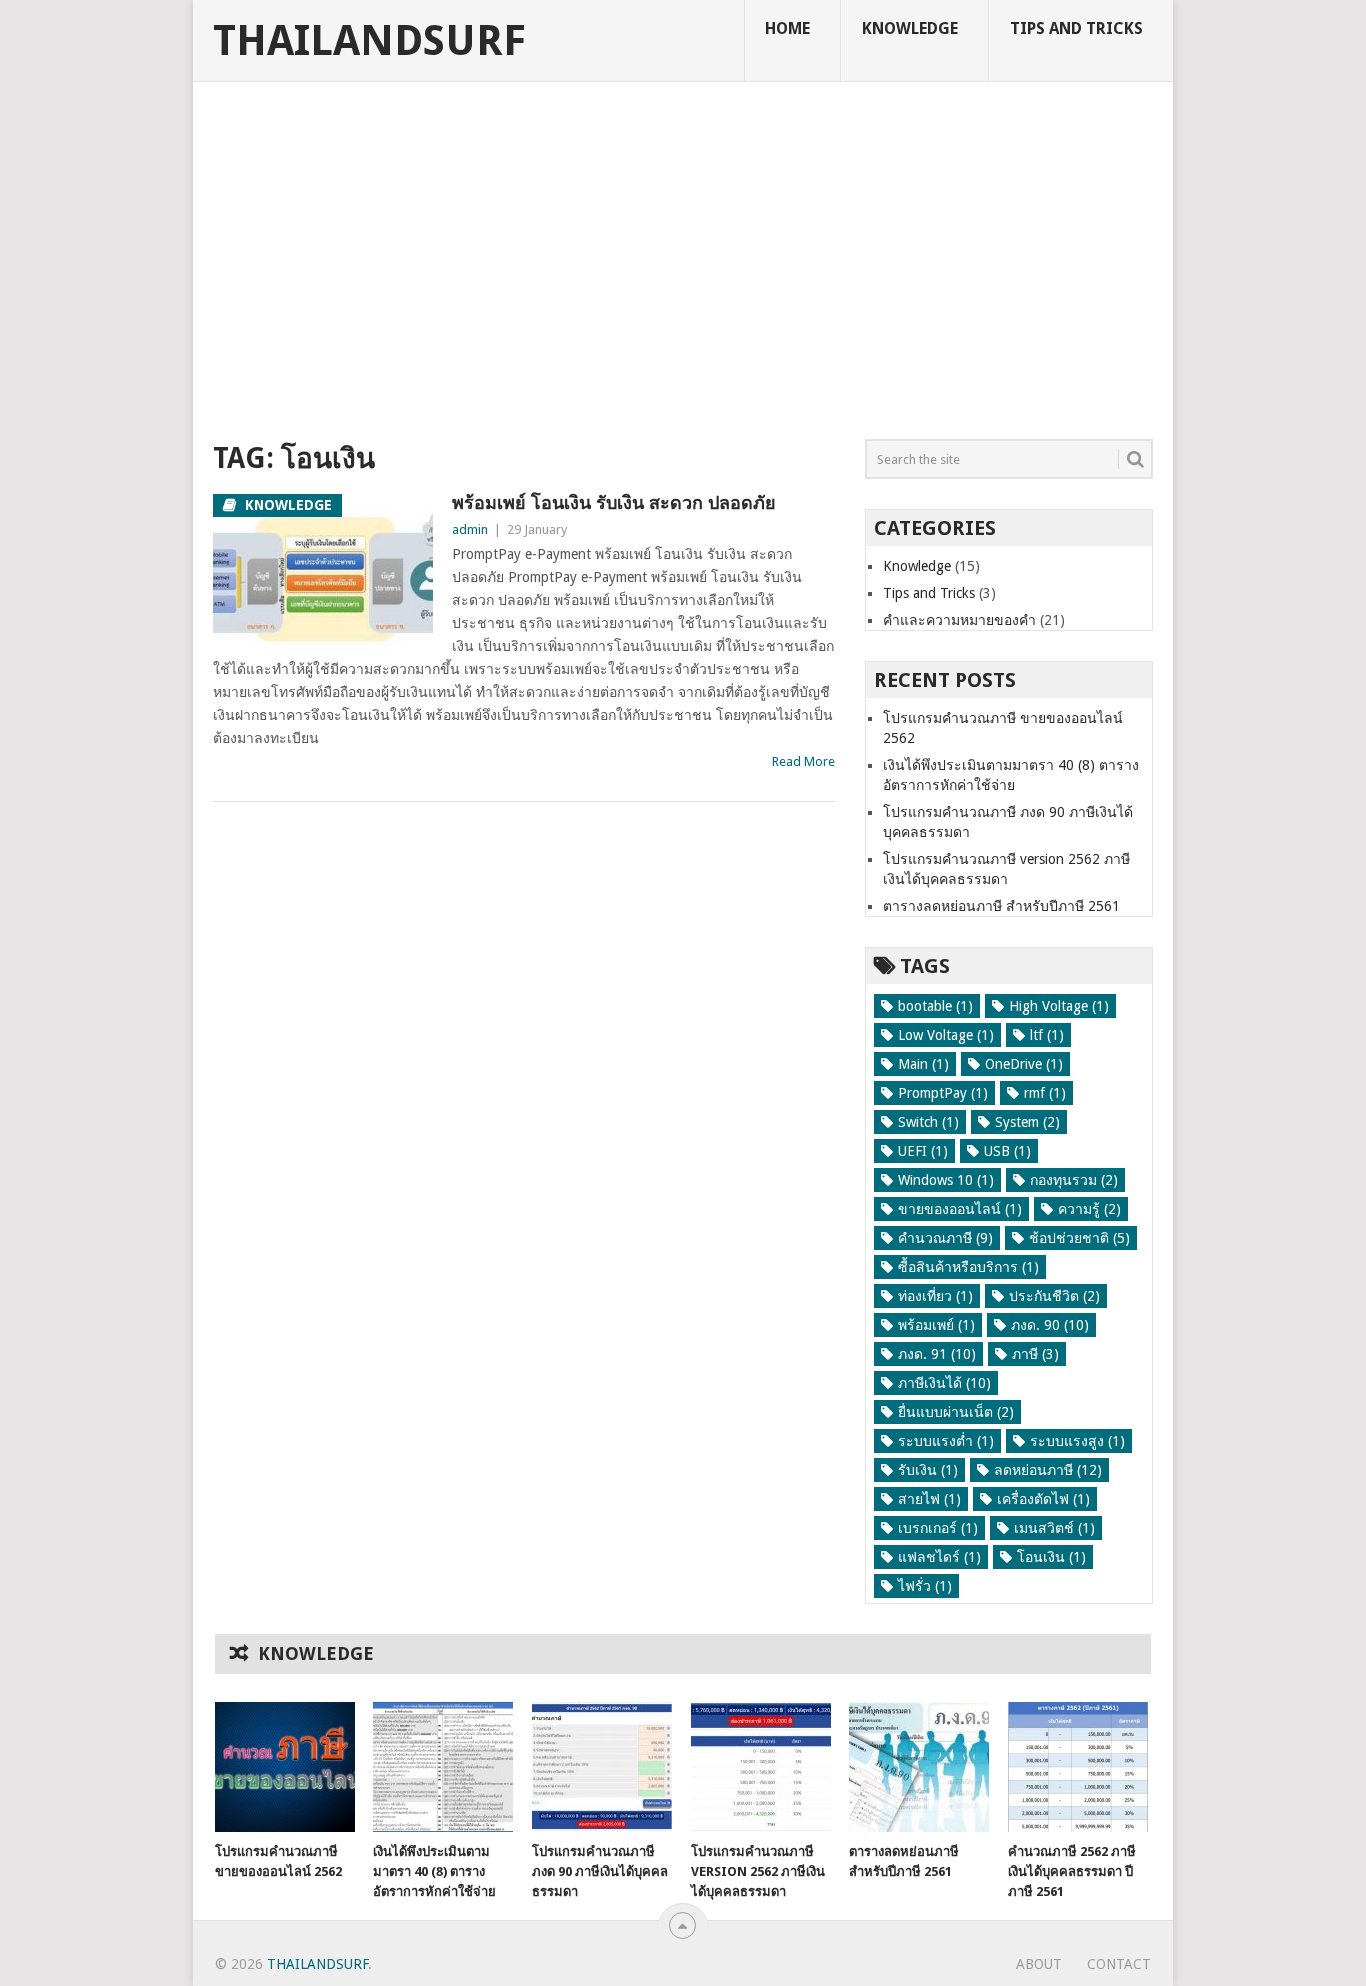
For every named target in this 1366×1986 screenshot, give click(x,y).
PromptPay (943, 1093)
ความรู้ (1089, 1209)
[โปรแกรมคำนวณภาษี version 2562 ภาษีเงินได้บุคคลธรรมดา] (761, 1767)
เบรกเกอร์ (938, 1528)
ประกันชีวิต (1054, 1296)
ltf (1047, 1035)
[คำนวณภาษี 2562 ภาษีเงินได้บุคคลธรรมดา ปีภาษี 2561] (1078, 1767)
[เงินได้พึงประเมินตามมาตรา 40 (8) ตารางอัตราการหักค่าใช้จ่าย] (443, 1767)
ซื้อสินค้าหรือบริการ (968, 1267)
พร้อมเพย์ (936, 1325)
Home (787, 28)
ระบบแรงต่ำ (946, 1441)
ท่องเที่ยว (935, 1296)
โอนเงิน (1051, 1557)
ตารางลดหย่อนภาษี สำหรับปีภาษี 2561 (1001, 906)
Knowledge (910, 28)
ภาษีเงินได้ (944, 1383)
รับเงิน (928, 1470)
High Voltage (1059, 1006)
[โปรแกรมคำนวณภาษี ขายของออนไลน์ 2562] (285, 1767)
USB (1007, 1151)
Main (923, 1064)
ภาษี (1035, 1354)
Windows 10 (946, 1180)
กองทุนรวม (1074, 1180)
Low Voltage (946, 1035)
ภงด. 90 (1050, 1325)
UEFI (923, 1151)
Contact (1119, 1964)
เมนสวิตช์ (1054, 1528)
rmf (1045, 1093)
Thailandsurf (369, 41)
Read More (803, 761)
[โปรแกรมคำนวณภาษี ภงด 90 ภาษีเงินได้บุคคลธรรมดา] (602, 1767)
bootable (935, 1006)
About (1039, 1964)
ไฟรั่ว (925, 1586)
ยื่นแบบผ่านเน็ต (956, 1412)
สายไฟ (929, 1499)
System (1027, 1122)
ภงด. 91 (937, 1354)
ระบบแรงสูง (1077, 1441)
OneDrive (1024, 1064)
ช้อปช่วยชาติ (1079, 1238)
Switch (928, 1122)
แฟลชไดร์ (939, 1557)
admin (470, 529)
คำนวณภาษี (945, 1238)
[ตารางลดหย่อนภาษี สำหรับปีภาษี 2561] (919, 1767)
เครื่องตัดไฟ (1043, 1499)
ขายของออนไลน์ (960, 1209)
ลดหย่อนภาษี (1048, 1470)
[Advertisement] (683, 265)
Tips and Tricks (1076, 28)
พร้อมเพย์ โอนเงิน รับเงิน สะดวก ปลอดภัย (614, 502)
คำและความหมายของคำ (959, 620)
